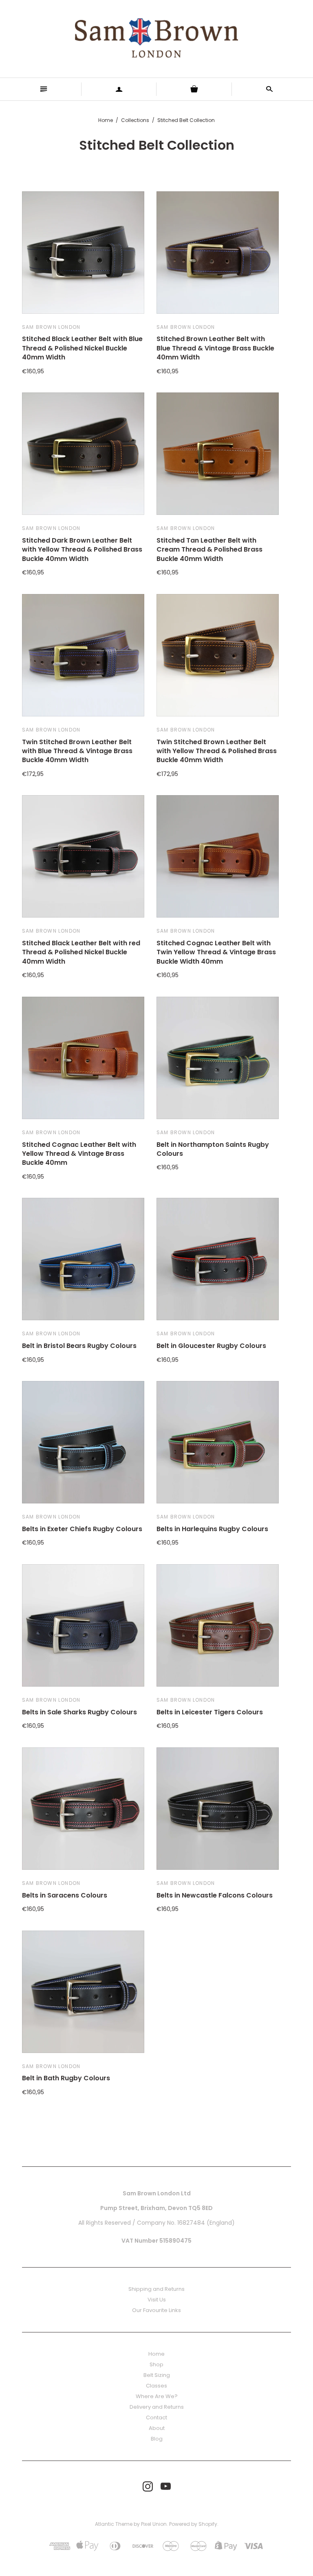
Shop (156, 2364)
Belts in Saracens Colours (65, 1895)
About (157, 2428)
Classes (156, 2386)
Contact (156, 2417)
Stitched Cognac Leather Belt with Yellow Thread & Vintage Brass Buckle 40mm (79, 1154)
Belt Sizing (157, 2375)
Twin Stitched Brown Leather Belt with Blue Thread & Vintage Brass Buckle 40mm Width (77, 751)
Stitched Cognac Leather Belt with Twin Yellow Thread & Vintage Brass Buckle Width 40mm (216, 952)
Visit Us (157, 2300)
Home (106, 120)
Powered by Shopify (193, 2524)
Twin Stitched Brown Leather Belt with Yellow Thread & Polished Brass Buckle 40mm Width (217, 751)
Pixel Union (154, 2524)
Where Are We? (157, 2396)
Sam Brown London (51, 327)
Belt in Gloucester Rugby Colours (211, 1346)
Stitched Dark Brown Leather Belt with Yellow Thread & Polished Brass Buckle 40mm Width (82, 550)
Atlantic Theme (114, 2524)
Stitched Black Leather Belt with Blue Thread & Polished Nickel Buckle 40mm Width (82, 348)
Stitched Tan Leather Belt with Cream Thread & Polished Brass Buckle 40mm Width (209, 550)
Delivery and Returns (157, 2407)
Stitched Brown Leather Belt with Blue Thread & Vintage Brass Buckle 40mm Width (215, 348)
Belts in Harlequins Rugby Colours (212, 1529)
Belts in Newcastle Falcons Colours (215, 1895)
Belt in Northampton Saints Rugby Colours (213, 1149)
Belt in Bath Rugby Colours (66, 2078)
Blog (157, 2439)
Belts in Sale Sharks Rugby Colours (79, 1712)
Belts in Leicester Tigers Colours (210, 1712)
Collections (135, 120)
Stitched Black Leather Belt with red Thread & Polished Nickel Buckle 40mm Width (81, 952)
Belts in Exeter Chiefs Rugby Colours (82, 1529)
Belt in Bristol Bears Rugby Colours (79, 1346)
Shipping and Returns (156, 2289)
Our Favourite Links (156, 2310)
